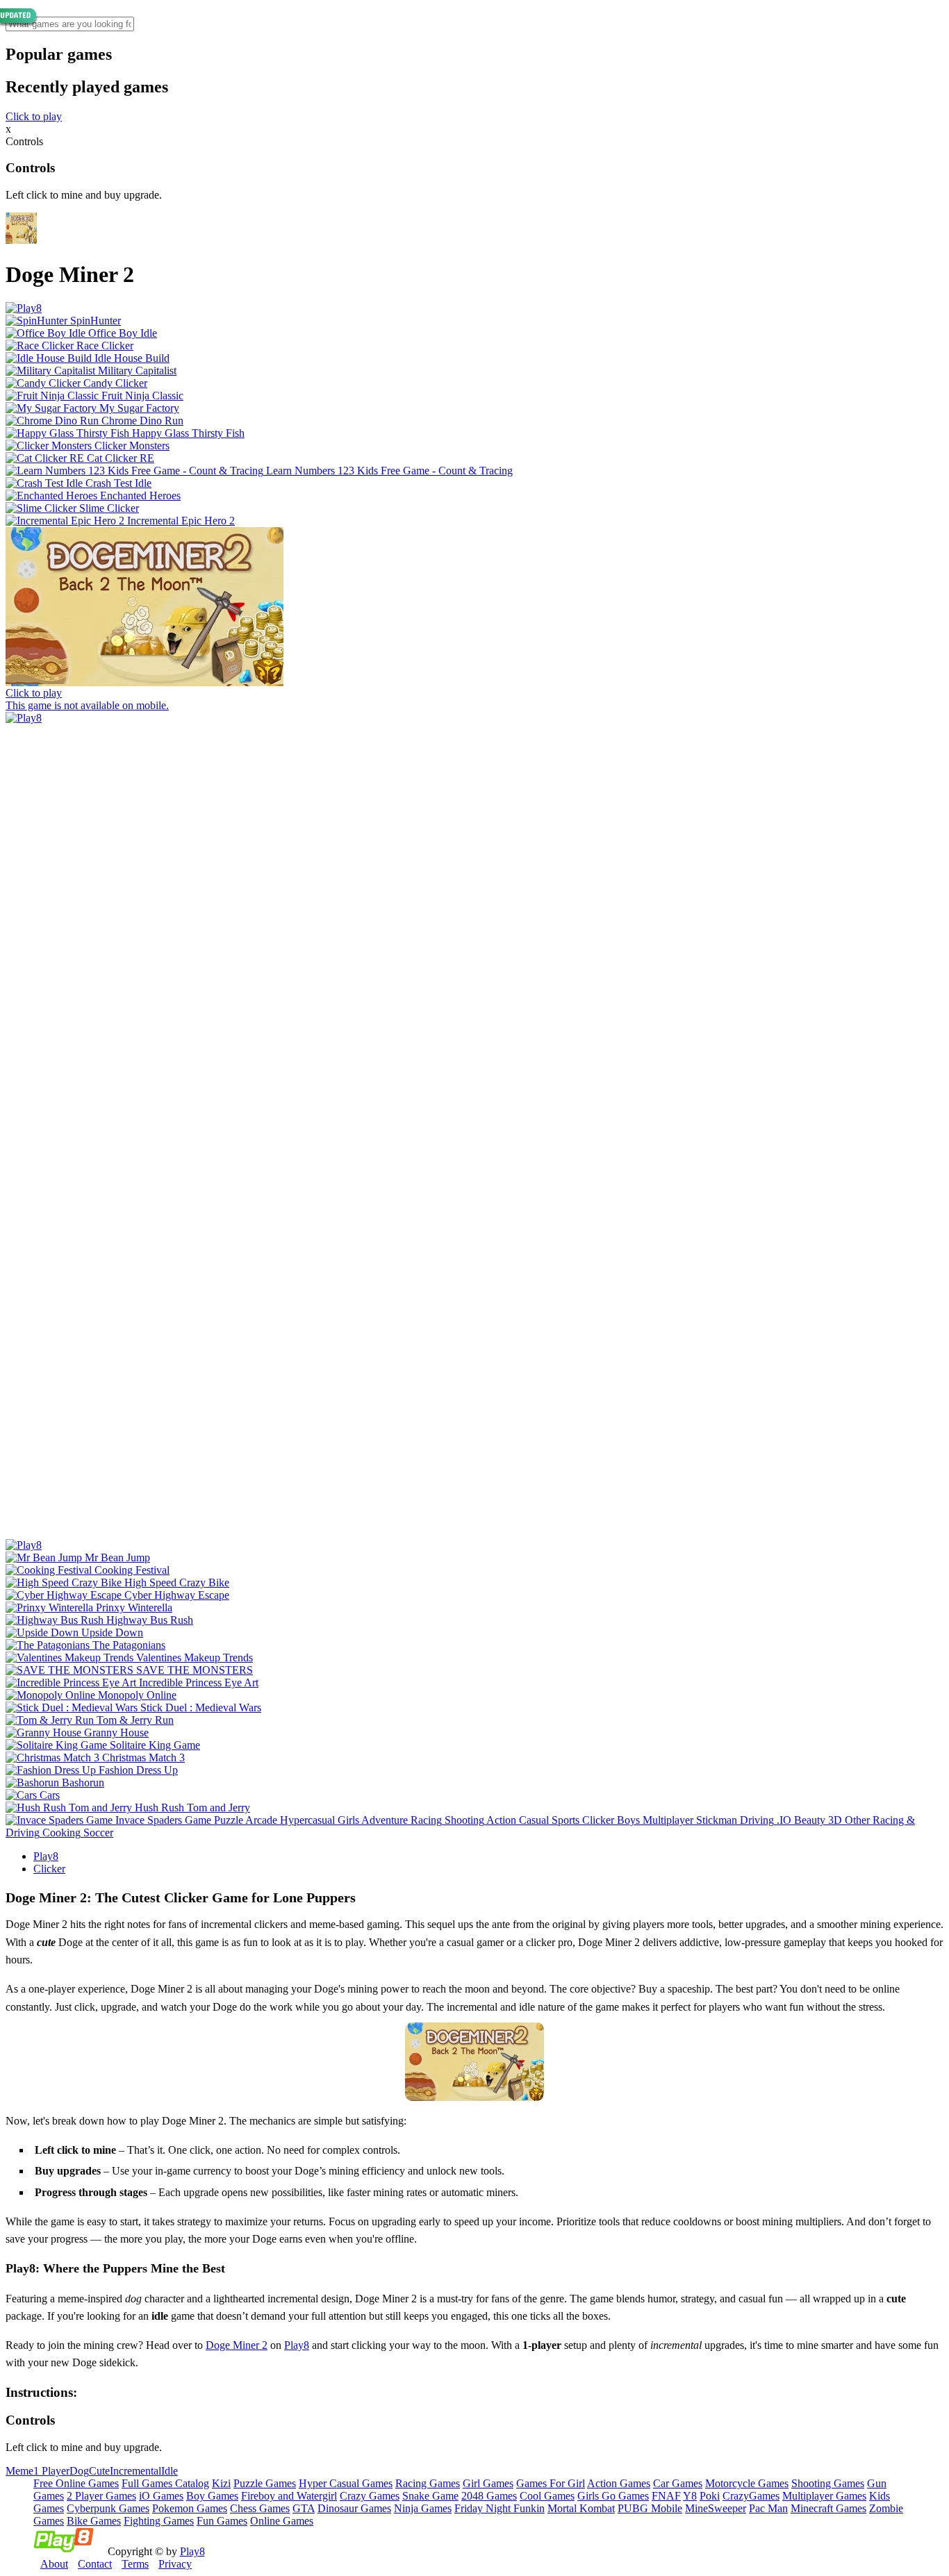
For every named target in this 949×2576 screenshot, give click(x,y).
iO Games (161, 2496)
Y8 (690, 2496)
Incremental (135, 2471)
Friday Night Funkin (500, 2508)
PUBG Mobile (650, 2508)
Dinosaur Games (354, 2508)
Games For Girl (551, 2483)
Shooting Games (828, 2483)
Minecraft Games (828, 2508)
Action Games (619, 2483)
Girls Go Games (613, 2496)
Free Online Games (76, 2483)
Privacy (175, 2564)
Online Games (282, 2521)
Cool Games (547, 2496)
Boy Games (212, 2496)
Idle (170, 2471)
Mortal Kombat (581, 2508)
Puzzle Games (265, 2483)
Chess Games (260, 2508)
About (54, 2564)
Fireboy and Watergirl (289, 2496)
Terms (135, 2564)
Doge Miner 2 (237, 2345)
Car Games (678, 2483)
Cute (99, 2471)
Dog (79, 2471)
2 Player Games (101, 2496)
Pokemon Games (190, 2508)
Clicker (49, 1869)
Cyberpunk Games (108, 2508)
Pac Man (768, 2508)
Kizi (221, 2483)
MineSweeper (716, 2508)
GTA (304, 2508)
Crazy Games (370, 2496)
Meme (19, 2471)
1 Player (51, 2471)
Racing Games (428, 2483)
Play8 (46, 1856)
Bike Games (94, 2521)
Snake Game (430, 2496)
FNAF (666, 2496)
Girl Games (488, 2483)
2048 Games (489, 2496)
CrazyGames (751, 2496)
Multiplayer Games (824, 2496)
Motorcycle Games (747, 2483)
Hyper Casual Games (346, 2483)
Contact (95, 2564)
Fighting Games (159, 2521)
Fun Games (222, 2521)
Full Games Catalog (165, 2483)
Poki (710, 2496)
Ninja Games (423, 2508)
